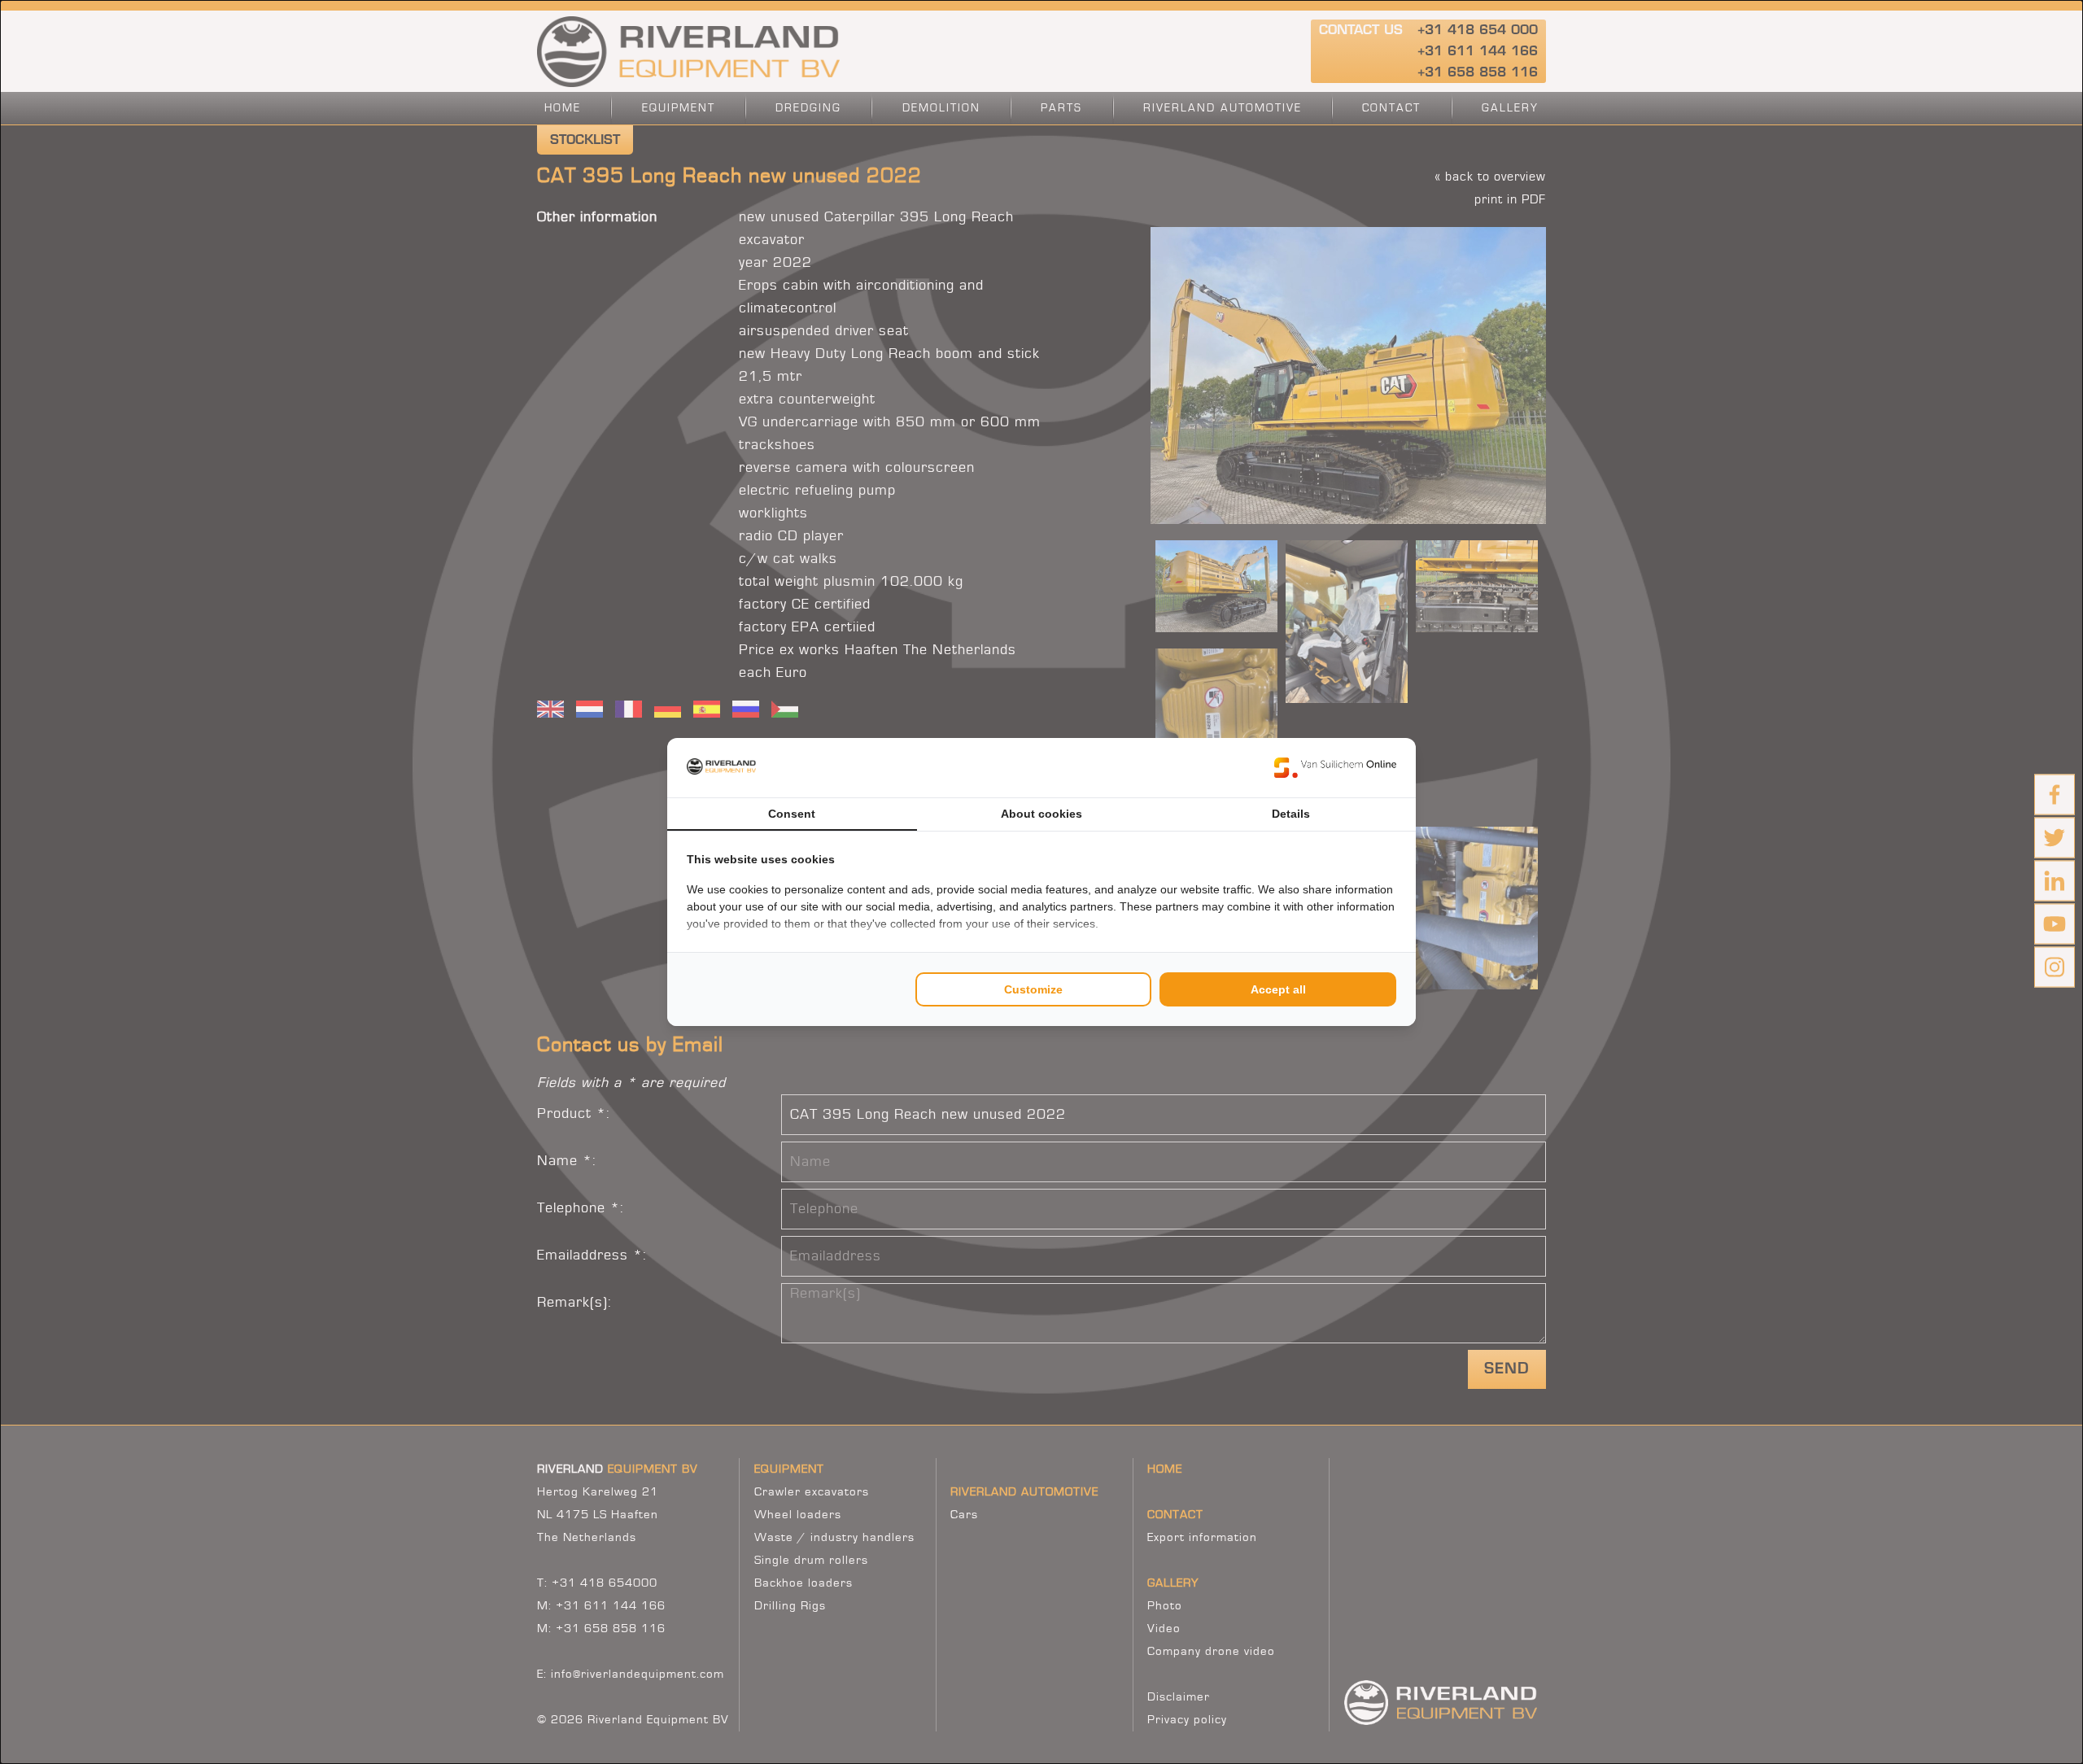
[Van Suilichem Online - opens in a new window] (1335, 767)
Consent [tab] (792, 814)
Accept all (1278, 989)
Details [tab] (1291, 814)
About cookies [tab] (1041, 814)
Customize (1033, 989)
